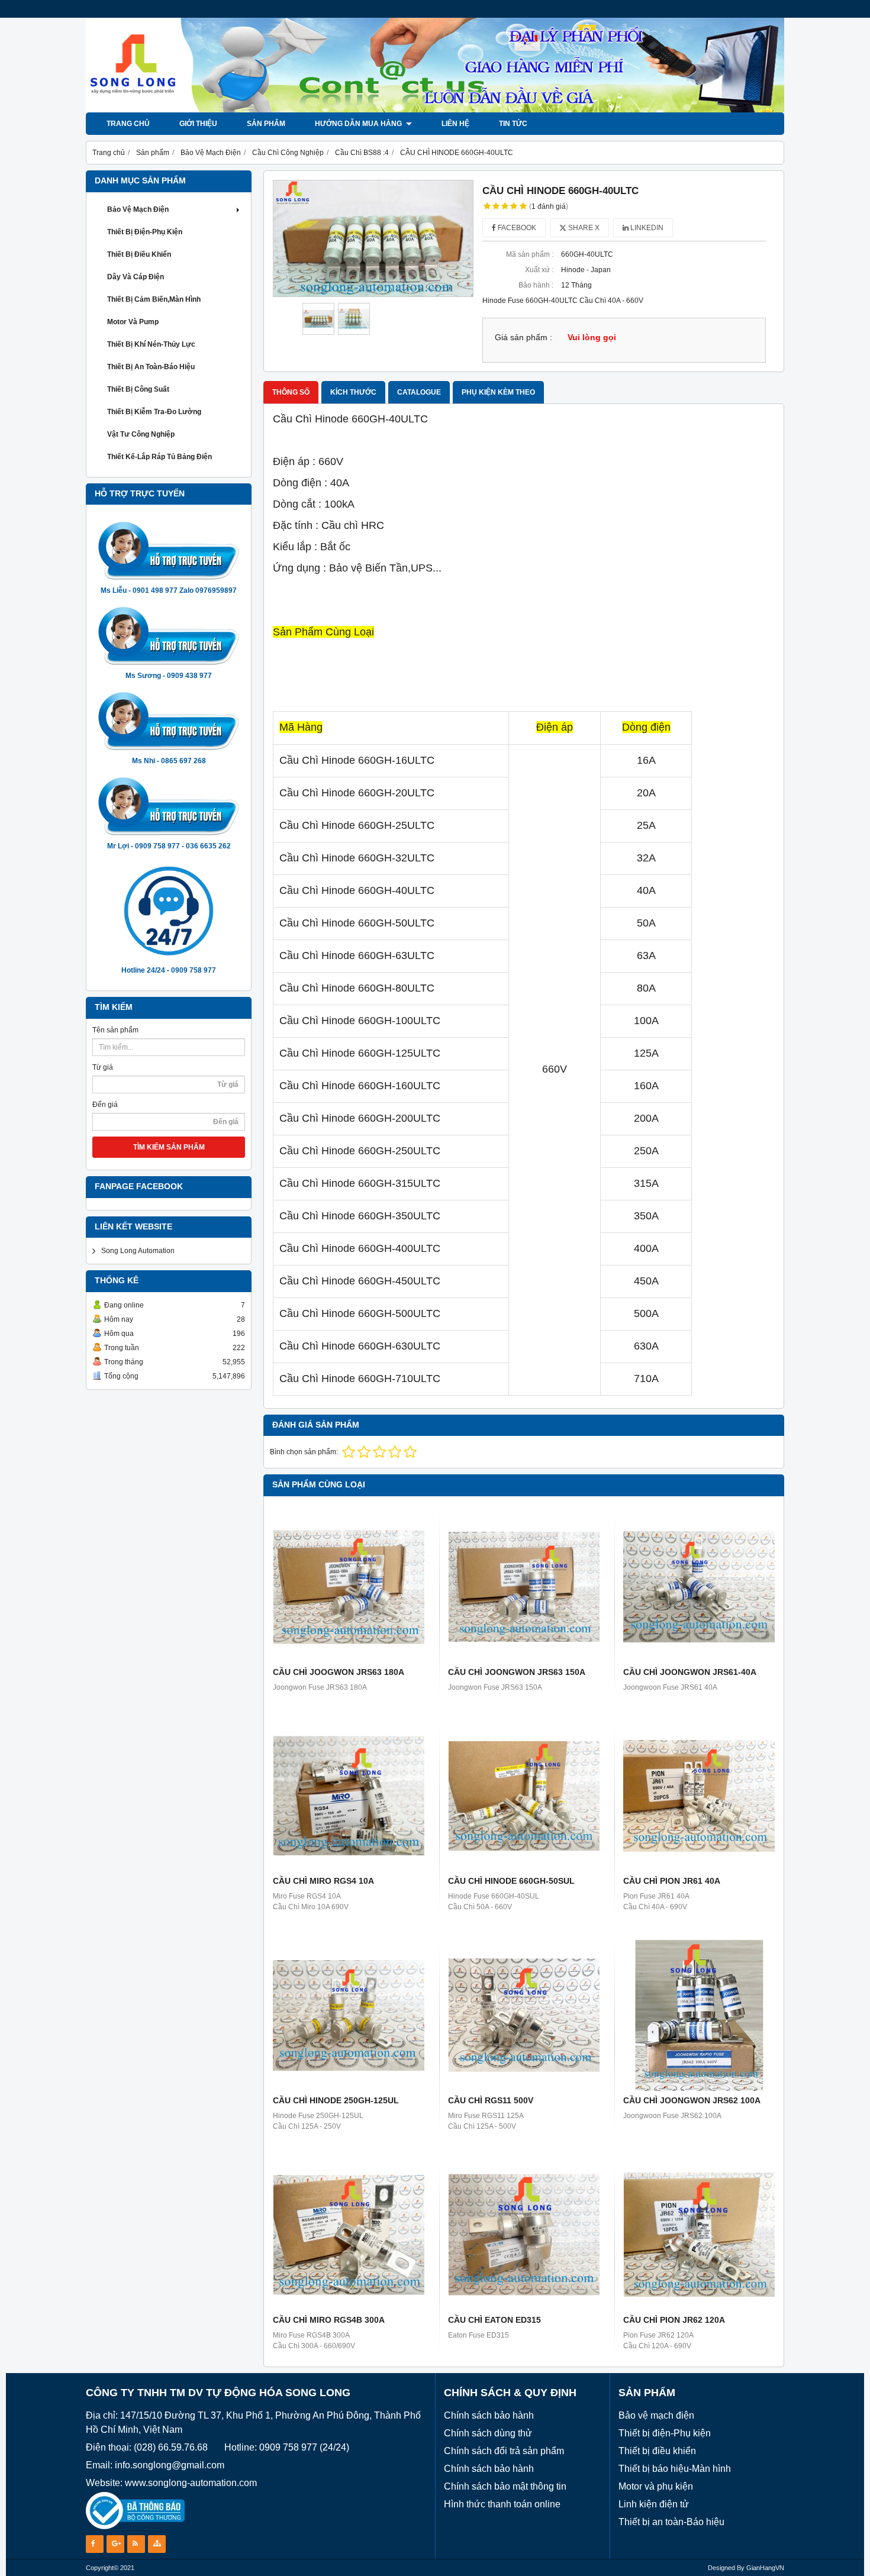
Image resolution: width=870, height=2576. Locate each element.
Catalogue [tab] (419, 392)
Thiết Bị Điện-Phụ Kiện (145, 232)
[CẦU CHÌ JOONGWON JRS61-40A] (699, 1587)
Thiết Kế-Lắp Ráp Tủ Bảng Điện (159, 457)
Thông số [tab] (291, 392)
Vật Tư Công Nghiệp (141, 434)
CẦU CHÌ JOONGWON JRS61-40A (690, 1672)
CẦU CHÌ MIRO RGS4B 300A (329, 2320)
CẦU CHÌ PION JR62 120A (674, 2320)
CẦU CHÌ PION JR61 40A (672, 1881)
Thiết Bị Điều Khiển (139, 254)
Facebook (516, 228)
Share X (583, 228)
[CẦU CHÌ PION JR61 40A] (699, 1796)
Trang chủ (128, 124)
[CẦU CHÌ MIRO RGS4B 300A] (349, 2235)
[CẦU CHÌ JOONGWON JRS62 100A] (699, 2015)
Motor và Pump (133, 322)
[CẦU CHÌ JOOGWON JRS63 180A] (349, 1587)
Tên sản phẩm (115, 1030)
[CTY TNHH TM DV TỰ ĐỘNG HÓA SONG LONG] (435, 110)
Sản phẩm (266, 124)
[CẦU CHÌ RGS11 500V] (524, 2015)
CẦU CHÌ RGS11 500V (491, 2100)
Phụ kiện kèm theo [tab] (498, 392)
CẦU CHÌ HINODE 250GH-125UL (336, 2100)
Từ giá (103, 1067)
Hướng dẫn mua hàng (359, 124)
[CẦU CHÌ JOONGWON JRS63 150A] (524, 1587)
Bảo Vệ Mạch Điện (138, 209)
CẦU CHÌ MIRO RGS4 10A (323, 1881)
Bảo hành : (536, 285)
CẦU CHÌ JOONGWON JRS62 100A (692, 2100)
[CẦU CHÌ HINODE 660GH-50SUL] (524, 1796)
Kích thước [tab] (353, 392)
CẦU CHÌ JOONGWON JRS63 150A (517, 1672)
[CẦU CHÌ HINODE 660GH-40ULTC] (373, 238)
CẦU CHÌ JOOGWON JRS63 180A (339, 1672)
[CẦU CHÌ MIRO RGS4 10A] (349, 1796)
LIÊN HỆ (455, 124)
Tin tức (513, 124)
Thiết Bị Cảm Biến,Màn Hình (154, 299)
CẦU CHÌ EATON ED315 (494, 2320)
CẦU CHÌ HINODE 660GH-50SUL (511, 1881)
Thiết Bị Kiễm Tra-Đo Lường (154, 412)
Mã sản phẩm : (530, 254)
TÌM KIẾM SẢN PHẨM (169, 1147)
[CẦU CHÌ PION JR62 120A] (699, 2235)
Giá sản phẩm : (523, 338)
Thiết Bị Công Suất (138, 389)
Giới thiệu (198, 124)
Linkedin (646, 228)
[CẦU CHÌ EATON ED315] (524, 2235)
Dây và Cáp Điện (136, 277)
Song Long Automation (138, 1251)
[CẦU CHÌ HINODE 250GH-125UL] (349, 2015)
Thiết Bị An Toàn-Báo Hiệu (151, 367)
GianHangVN (765, 2568)
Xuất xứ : (539, 270)
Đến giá (105, 1105)
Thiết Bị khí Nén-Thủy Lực (151, 344)
